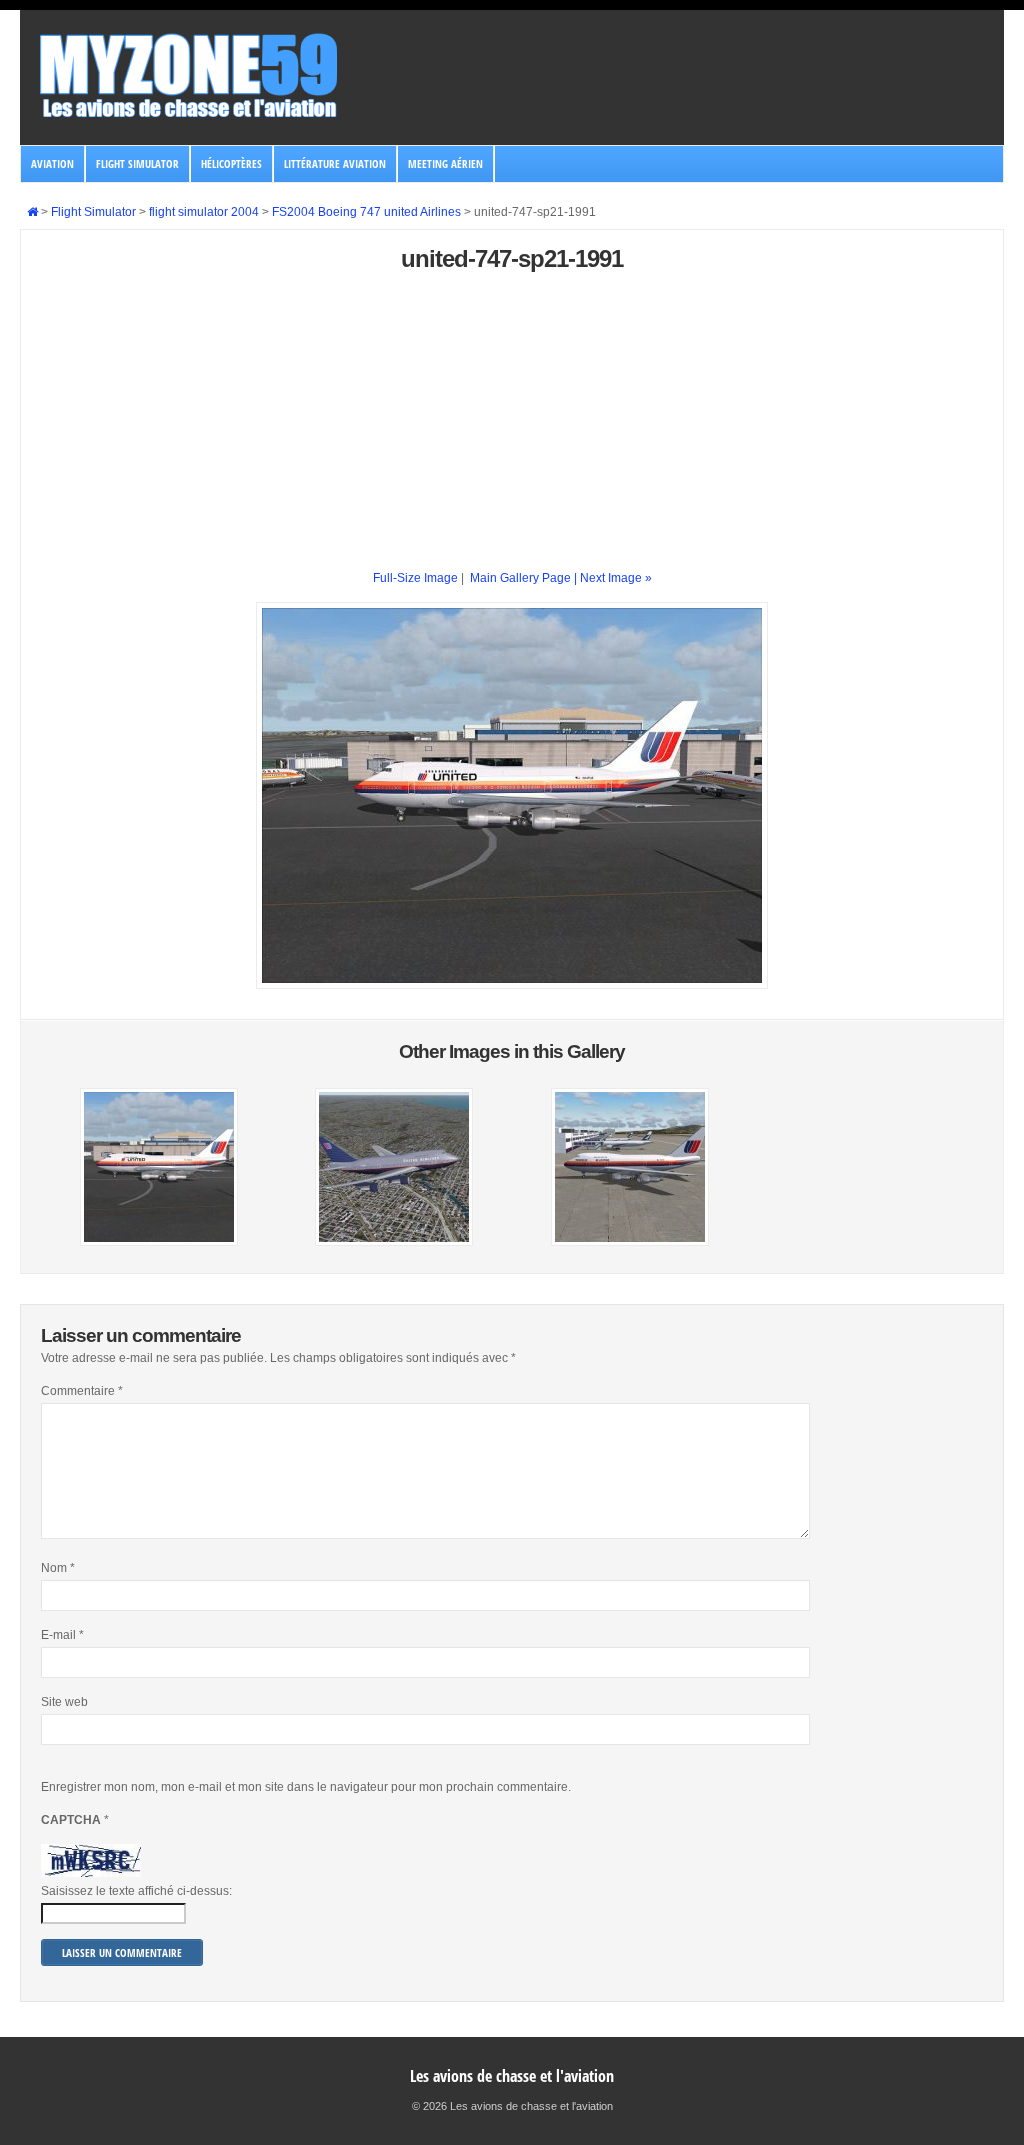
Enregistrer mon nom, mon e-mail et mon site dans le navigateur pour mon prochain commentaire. (306, 1787)
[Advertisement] (512, 429)
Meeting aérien (445, 163)
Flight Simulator (137, 163)
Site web (64, 1702)
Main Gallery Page (520, 578)
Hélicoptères (231, 163)
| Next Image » (613, 578)
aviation (52, 163)
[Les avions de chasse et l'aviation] (190, 116)
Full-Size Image (415, 578)
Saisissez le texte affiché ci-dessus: (136, 1891)
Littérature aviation (335, 163)
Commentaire (82, 1391)
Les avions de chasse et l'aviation (512, 2076)
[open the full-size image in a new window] (512, 985)
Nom (58, 1568)
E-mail (62, 1635)
